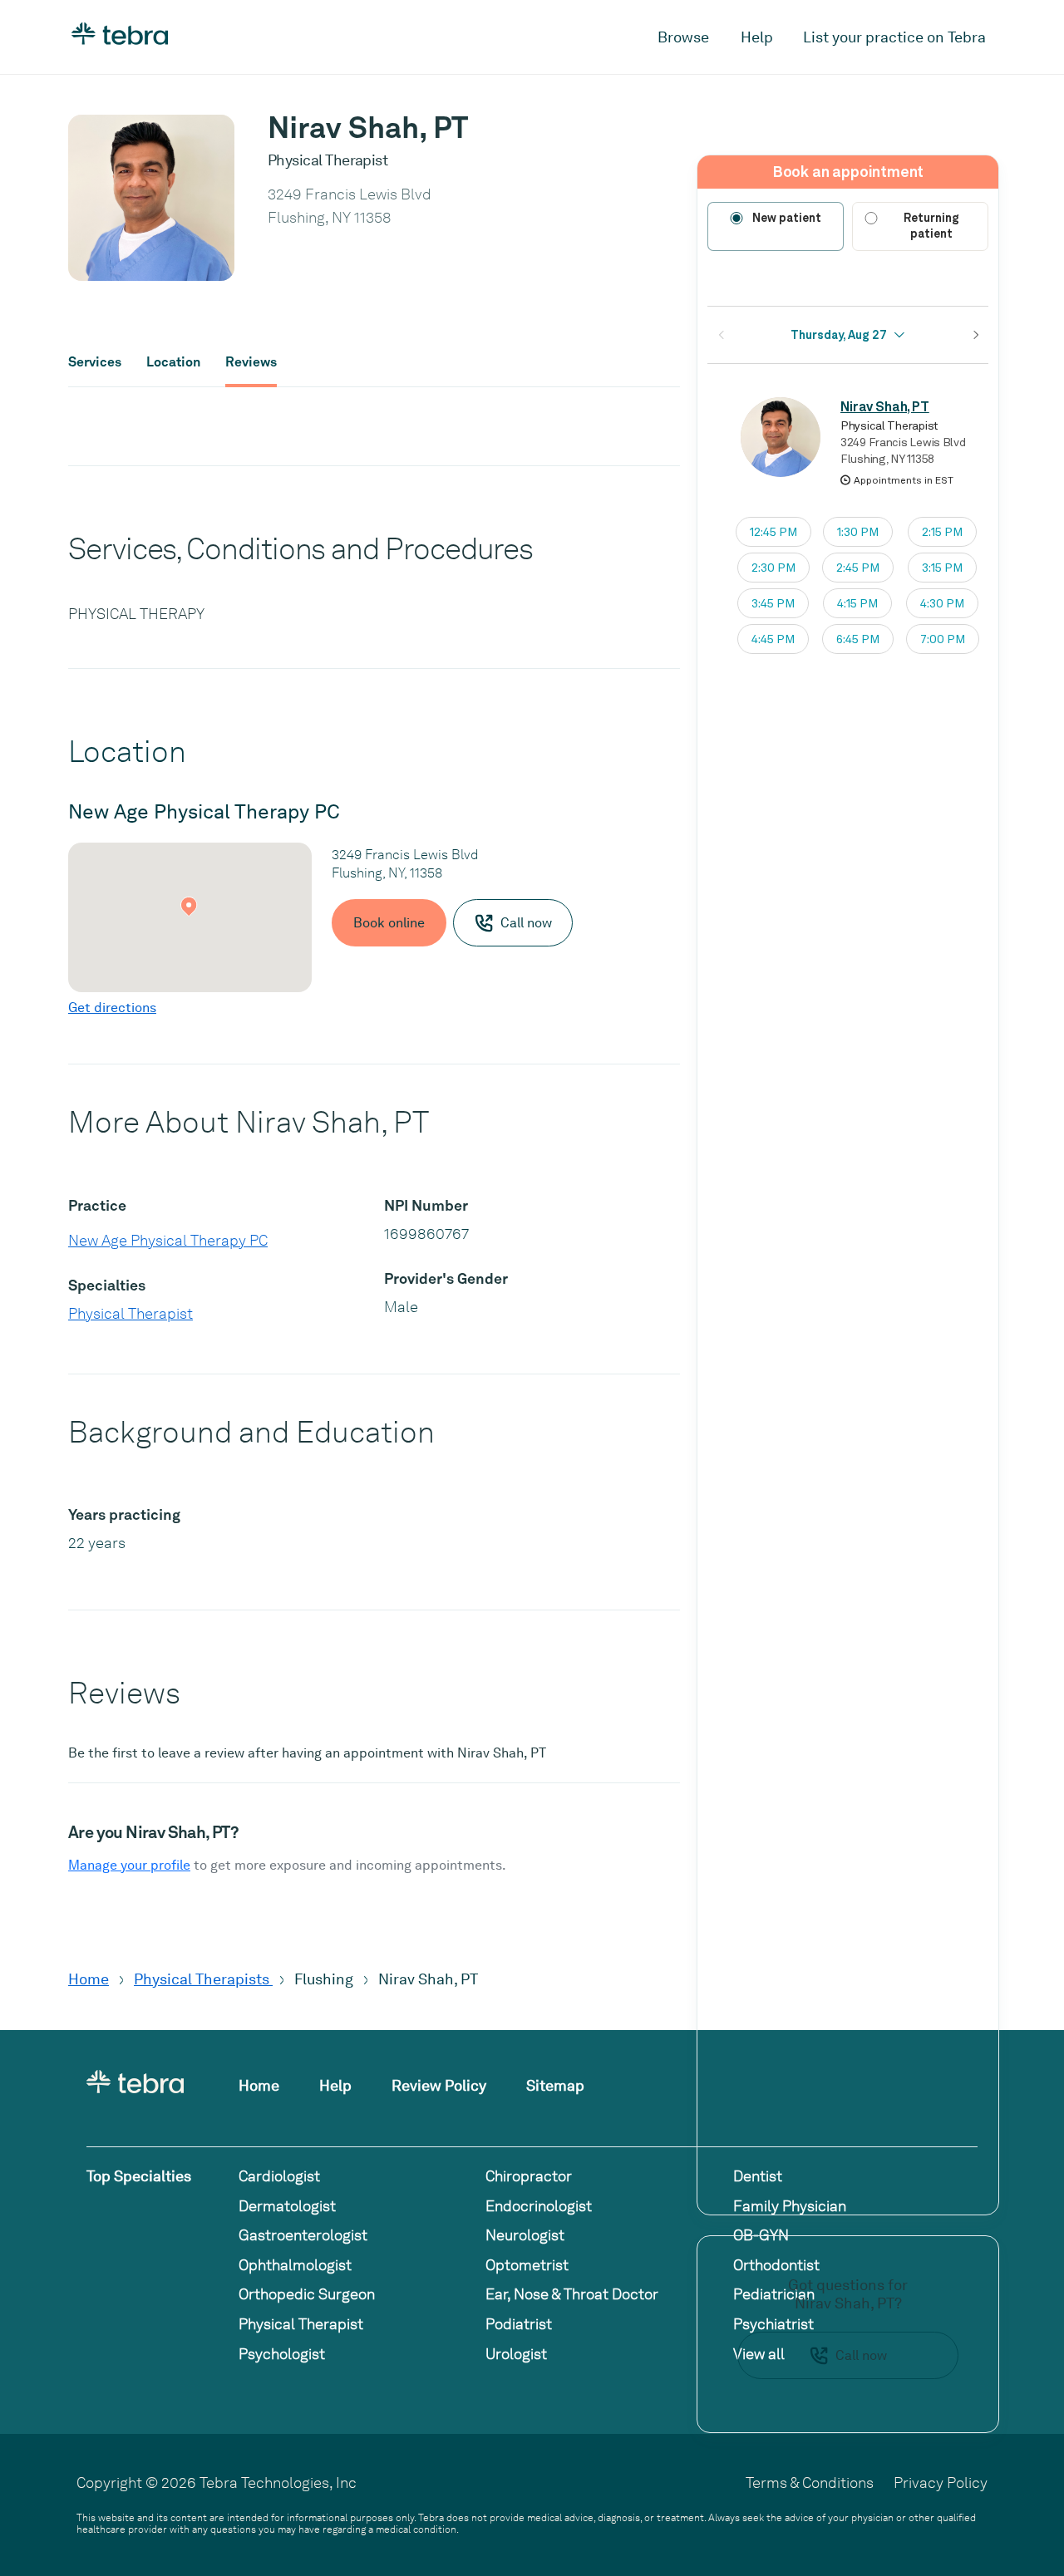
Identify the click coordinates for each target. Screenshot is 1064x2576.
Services (95, 362)
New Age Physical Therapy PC (168, 1240)
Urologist (516, 2354)
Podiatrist (519, 2324)
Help (757, 37)
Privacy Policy (941, 2483)
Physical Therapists (203, 1979)
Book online (389, 923)
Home (89, 1979)
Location (173, 362)
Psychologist (282, 2354)
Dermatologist (287, 2206)
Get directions (112, 1008)
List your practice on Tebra (894, 37)
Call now (861, 2355)
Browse (683, 37)
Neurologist (525, 2235)
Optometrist (527, 2265)
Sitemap (555, 2085)
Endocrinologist (539, 2206)
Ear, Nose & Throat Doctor (572, 2294)
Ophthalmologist (295, 2265)
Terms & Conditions (810, 2483)
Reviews (251, 362)
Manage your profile (129, 1865)
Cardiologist (279, 2176)
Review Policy (439, 2085)
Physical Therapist (131, 1313)
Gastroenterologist (303, 2235)
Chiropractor (529, 2176)
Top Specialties (139, 2176)
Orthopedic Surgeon (307, 2294)
